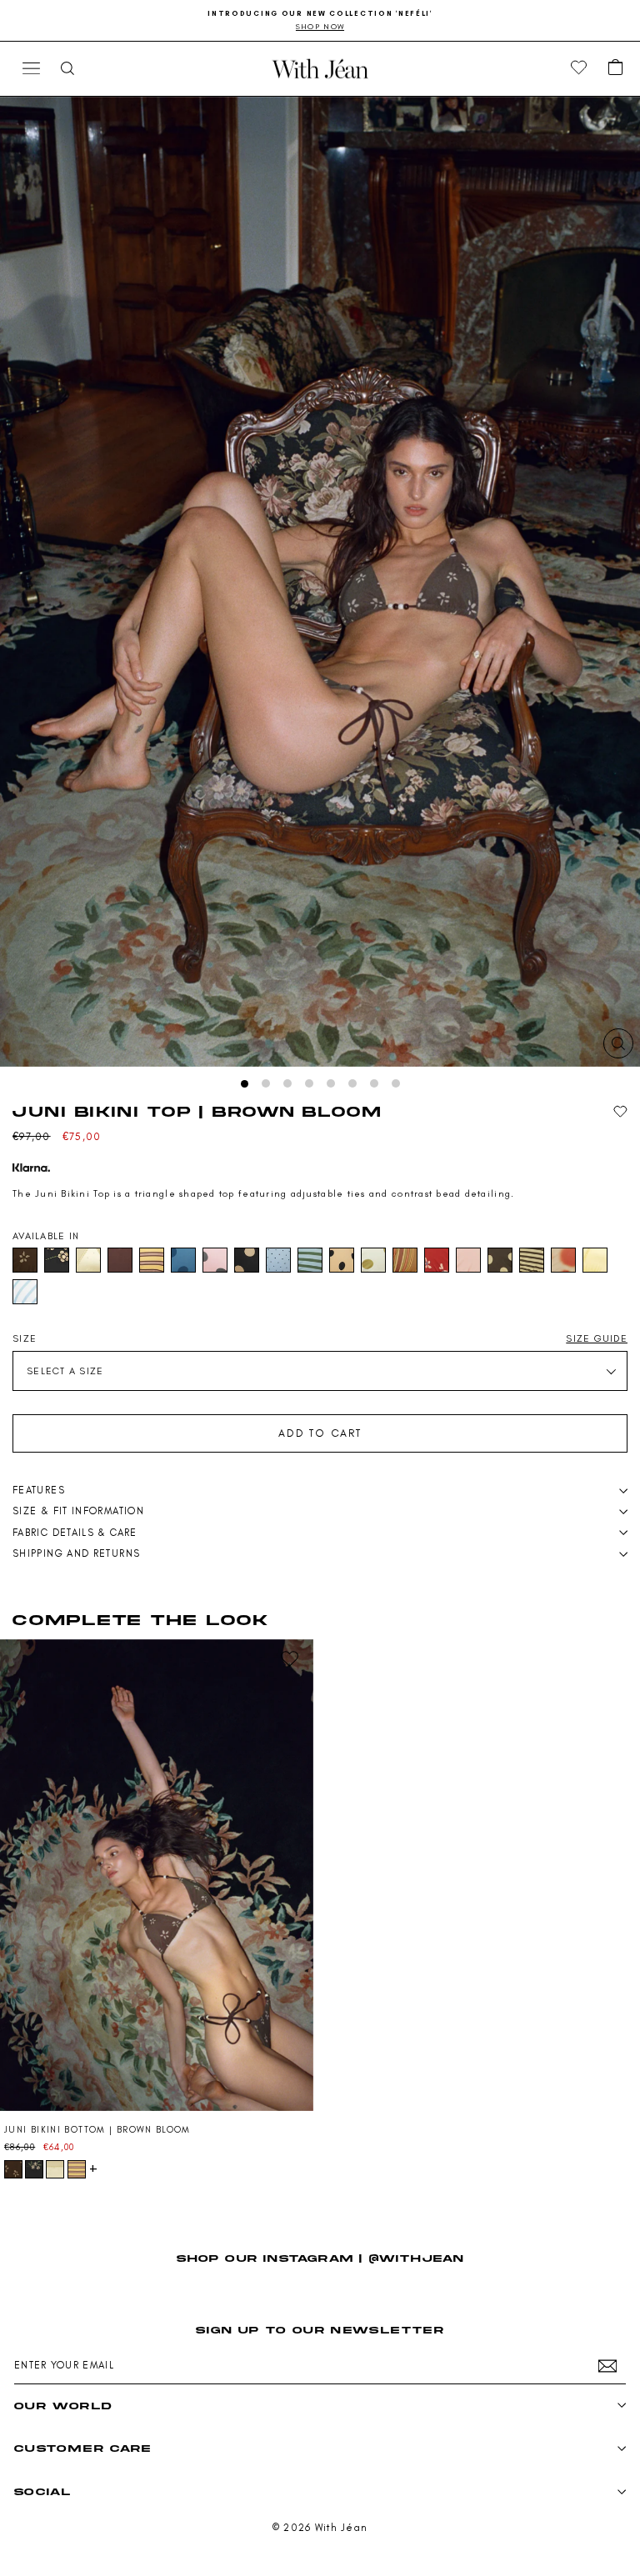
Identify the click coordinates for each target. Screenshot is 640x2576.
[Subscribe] (607, 2366)
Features (39, 1490)
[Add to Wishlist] (620, 1112)
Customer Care (83, 2448)
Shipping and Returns (76, 1553)
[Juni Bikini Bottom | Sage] (55, 2169)
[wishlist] (579, 68)
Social (42, 2491)
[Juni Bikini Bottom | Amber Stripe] (77, 2169)
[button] (616, 68)
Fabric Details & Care (75, 1533)
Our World (63, 2406)
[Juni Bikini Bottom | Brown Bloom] (157, 1876)
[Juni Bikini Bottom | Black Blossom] (34, 2169)
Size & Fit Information (78, 1511)
